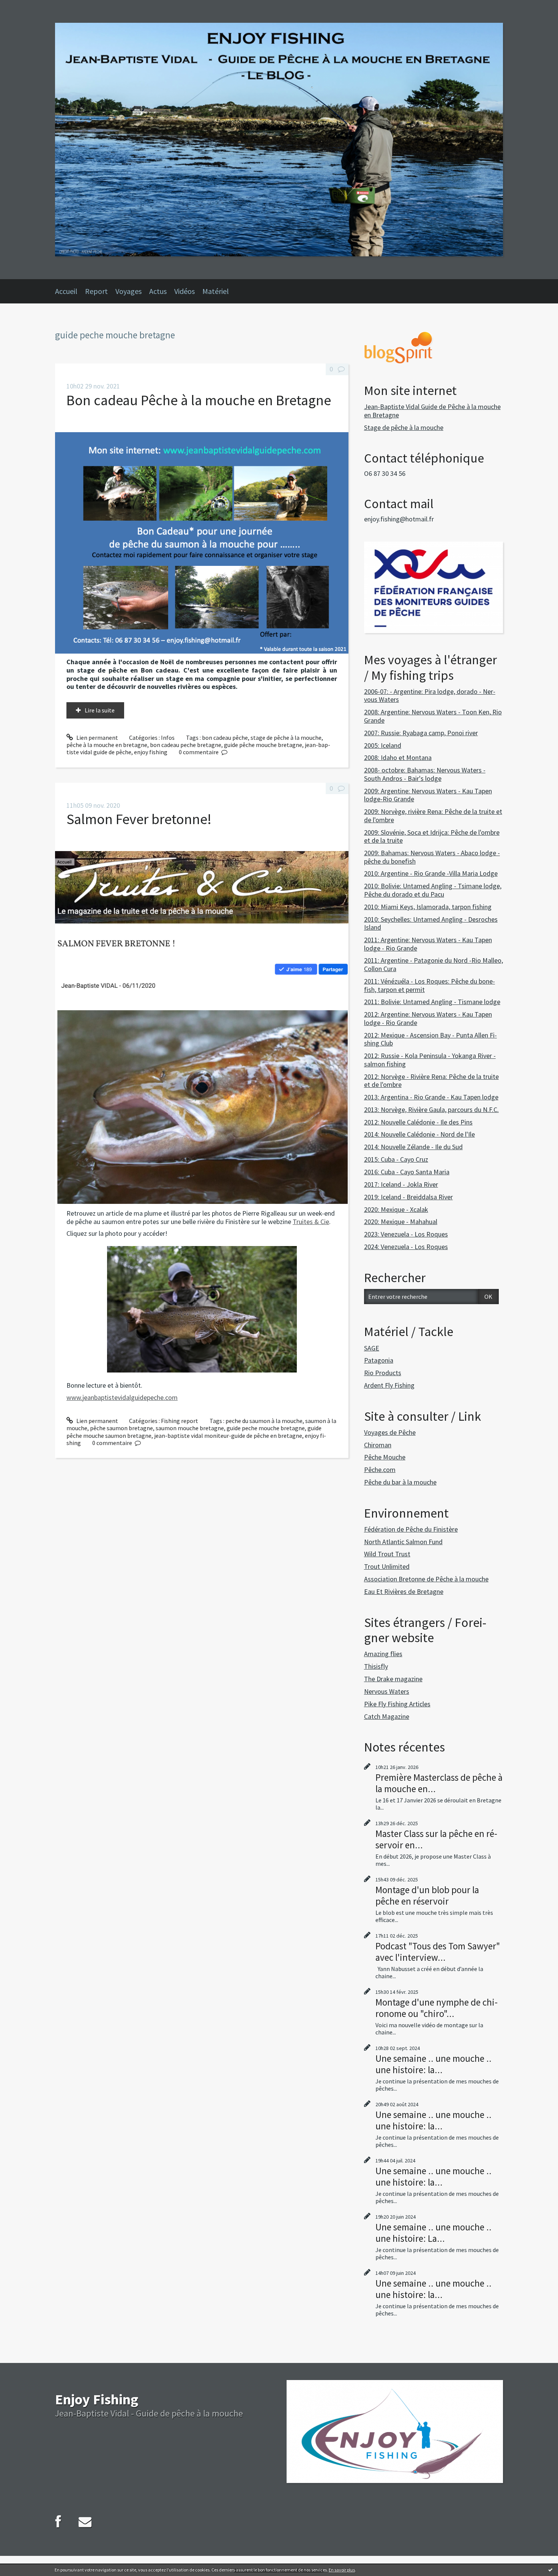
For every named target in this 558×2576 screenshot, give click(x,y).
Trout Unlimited (387, 1566)
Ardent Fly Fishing (389, 1385)
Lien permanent (97, 738)
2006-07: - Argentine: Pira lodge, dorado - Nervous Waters (430, 696)
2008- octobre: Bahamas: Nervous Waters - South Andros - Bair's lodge (425, 774)
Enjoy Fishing (97, 2399)
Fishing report (180, 1421)
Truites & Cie (311, 1222)
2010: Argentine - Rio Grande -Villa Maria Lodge (431, 873)
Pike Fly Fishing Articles (397, 1704)
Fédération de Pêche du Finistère (411, 1529)
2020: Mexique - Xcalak (396, 1209)
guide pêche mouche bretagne (263, 745)
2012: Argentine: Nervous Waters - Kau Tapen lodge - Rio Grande (428, 1018)
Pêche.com (380, 1470)
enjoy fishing (151, 752)
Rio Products (383, 1373)
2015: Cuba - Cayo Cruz (396, 1159)
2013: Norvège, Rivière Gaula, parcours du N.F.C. (431, 1110)
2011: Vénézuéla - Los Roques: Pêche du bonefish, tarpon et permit (430, 985)
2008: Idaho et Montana (398, 757)
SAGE (372, 1348)
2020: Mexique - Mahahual (401, 1222)
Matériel (216, 291)
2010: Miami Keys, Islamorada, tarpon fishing (428, 907)
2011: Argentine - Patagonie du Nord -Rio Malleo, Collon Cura (433, 964)
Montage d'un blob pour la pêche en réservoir (427, 1895)
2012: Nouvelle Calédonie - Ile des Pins (418, 1122)
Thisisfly (376, 1666)
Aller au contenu (25, 7)
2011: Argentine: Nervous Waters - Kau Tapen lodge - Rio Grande (428, 944)
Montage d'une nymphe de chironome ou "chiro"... (437, 2008)
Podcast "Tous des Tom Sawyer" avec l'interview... (438, 1952)
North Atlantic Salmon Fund (403, 1542)
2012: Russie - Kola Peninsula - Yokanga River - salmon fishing (430, 1060)
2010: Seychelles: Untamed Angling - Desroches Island (431, 923)
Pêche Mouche (385, 1457)
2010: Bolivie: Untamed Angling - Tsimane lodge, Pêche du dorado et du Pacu (433, 890)
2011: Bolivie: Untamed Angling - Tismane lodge (432, 1002)
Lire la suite (100, 710)
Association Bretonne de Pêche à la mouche (426, 1579)
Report (96, 291)
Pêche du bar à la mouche (400, 1482)
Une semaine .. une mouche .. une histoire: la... (433, 2064)
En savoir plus (342, 2570)
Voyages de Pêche (390, 1432)
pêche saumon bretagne (121, 1428)
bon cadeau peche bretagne (186, 745)
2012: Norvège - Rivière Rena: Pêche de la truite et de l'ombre (431, 1081)
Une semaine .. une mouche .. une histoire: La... (433, 2233)
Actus (158, 291)
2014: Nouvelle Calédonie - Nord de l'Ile (419, 1134)
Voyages (128, 291)
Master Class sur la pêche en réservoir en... (436, 1839)
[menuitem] (70, 291)
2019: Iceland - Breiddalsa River (408, 1197)
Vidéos (184, 291)
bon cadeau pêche (225, 738)
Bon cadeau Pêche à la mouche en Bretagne (199, 400)
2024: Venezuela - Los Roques (406, 1247)
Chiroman (378, 1445)
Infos (168, 738)
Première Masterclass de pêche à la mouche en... (439, 1783)
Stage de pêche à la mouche (404, 427)
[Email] (85, 2522)
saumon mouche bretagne (190, 1428)
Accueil (66, 291)
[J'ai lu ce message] (550, 2570)
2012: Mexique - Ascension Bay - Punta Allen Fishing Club (430, 1039)
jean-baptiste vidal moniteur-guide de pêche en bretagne (228, 1436)
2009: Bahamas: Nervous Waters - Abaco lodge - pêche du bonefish (432, 857)
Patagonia (379, 1360)
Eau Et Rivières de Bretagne (404, 1591)
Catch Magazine (387, 1716)
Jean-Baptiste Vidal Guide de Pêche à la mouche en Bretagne (432, 411)
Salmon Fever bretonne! (139, 819)
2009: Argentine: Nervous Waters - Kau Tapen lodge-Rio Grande (428, 795)
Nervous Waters (387, 1691)
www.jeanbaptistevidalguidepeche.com (122, 1397)
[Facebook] (58, 2522)
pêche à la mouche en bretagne (107, 745)
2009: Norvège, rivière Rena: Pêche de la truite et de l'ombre (433, 816)
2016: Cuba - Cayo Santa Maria (407, 1172)
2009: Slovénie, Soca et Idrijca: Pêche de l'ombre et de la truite (432, 836)
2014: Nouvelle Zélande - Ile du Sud (413, 1147)
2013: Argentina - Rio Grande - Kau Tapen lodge (431, 1097)
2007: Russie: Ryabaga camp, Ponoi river (421, 733)
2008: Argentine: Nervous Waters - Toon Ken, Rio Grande (433, 716)
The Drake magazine (393, 1679)
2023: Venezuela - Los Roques (406, 1234)
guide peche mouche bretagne (266, 1428)
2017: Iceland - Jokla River (401, 1184)
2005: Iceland (383, 745)
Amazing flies (383, 1654)
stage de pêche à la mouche (286, 738)
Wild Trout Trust (387, 1554)
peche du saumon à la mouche (264, 1421)
